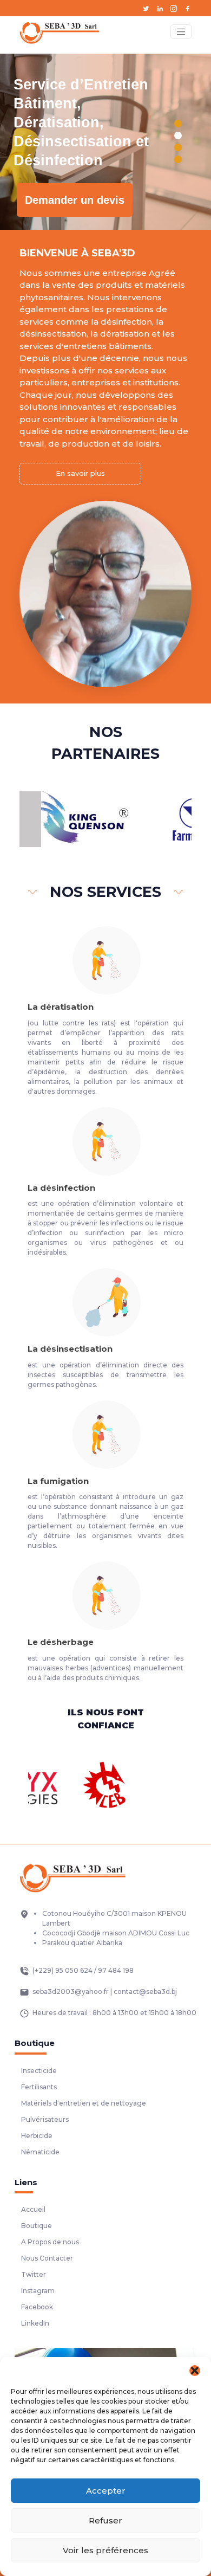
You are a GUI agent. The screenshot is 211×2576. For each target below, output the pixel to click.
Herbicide (37, 2136)
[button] (195, 2371)
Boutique (37, 2226)
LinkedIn (35, 2323)
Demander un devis (75, 200)
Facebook (37, 2307)
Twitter (34, 2274)
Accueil (33, 2209)
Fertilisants (39, 2087)
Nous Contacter (47, 2258)
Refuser (105, 2520)
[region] (105, 142)
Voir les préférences (105, 2550)
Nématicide (40, 2152)
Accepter (106, 2491)
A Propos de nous (50, 2242)
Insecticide (39, 2071)
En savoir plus (80, 473)
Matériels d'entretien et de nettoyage (84, 2103)
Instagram (38, 2291)
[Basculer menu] (181, 32)
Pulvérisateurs (45, 2119)
